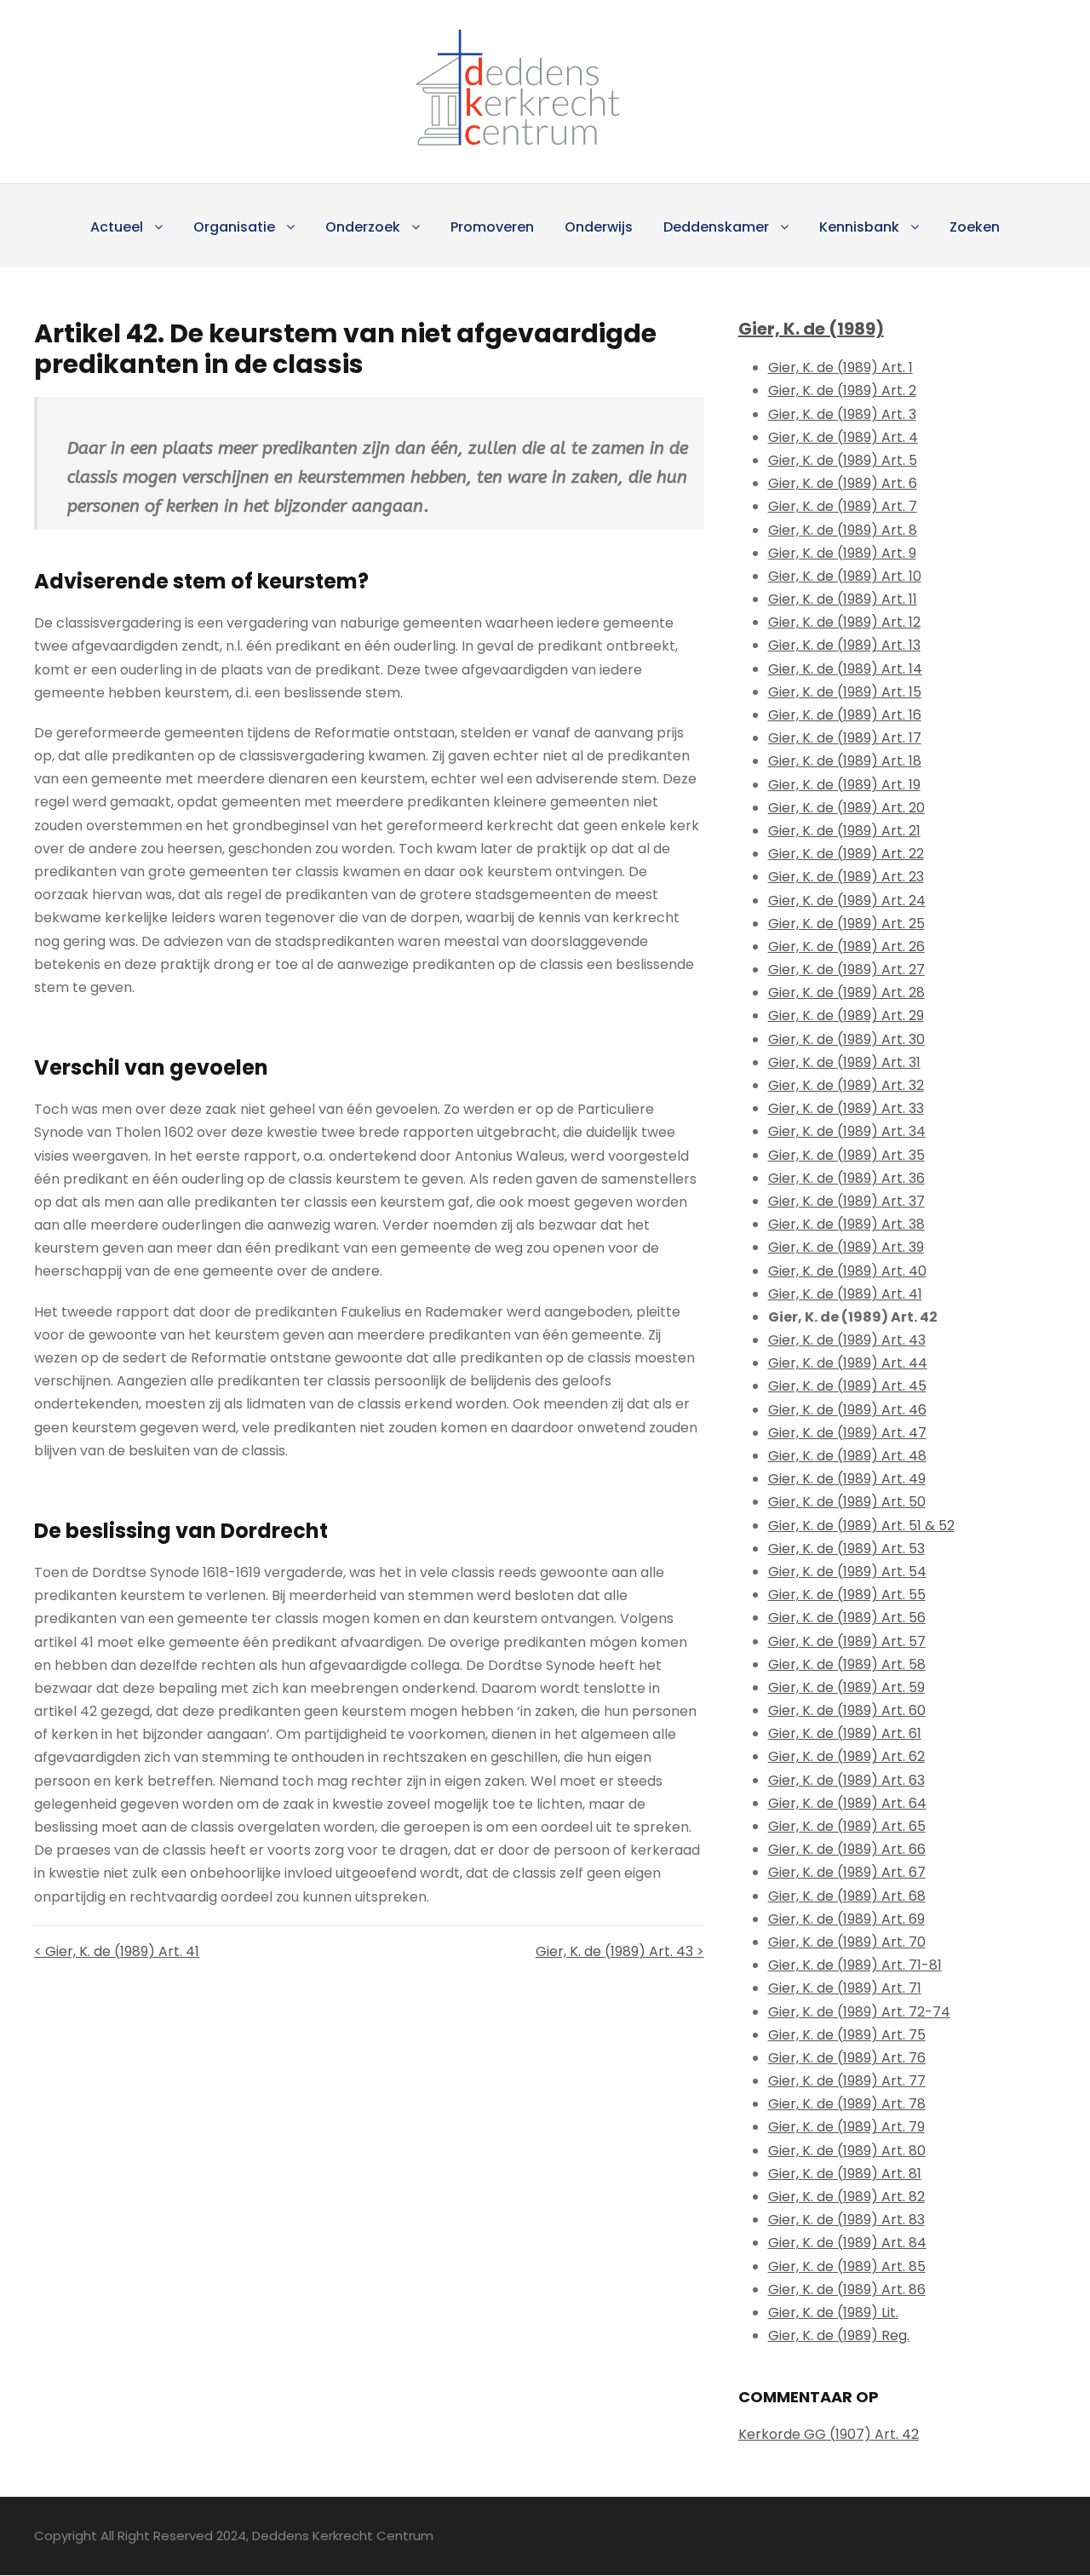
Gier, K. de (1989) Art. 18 (845, 761)
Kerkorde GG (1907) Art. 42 (829, 2434)
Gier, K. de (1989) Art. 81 (845, 2174)
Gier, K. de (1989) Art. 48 (847, 1456)
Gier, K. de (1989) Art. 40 (847, 1271)
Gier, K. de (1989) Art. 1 (840, 367)
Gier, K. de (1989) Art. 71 (845, 1988)
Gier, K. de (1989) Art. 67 (847, 1872)
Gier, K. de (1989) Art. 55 (847, 1595)
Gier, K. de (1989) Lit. (833, 2312)
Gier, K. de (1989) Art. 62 (846, 1756)
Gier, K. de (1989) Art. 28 (846, 993)
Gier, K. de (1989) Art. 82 (846, 2197)
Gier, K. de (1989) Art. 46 (847, 1410)
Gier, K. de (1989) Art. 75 (847, 2035)
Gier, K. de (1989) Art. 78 (847, 2104)
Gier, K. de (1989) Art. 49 (847, 1479)
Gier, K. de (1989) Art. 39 (846, 1247)
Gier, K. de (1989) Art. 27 (846, 970)
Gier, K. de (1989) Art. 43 (847, 1340)
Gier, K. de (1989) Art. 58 (847, 1664)
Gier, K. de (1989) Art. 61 (845, 1733)
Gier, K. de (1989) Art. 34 (847, 1131)
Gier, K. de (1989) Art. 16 (845, 715)
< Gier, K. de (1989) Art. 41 (117, 1951)
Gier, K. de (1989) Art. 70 (847, 1942)
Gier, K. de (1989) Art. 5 (843, 460)
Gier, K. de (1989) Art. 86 (847, 2289)
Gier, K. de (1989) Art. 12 (844, 622)
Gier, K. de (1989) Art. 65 (847, 1826)
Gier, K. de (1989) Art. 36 (846, 1178)
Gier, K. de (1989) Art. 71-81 (855, 1965)
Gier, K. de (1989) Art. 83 (846, 2220)
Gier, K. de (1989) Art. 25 (846, 924)
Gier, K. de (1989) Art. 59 (846, 1687)
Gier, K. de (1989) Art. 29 (846, 1015)
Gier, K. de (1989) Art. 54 (847, 1572)
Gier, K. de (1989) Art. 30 (846, 1039)
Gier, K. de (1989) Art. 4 (843, 437)
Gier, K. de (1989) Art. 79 (846, 2127)
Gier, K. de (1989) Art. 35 (846, 1155)
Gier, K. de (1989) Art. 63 (846, 1780)
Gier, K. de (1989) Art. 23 (846, 877)
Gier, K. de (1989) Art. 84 (847, 2243)
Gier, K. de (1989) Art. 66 (847, 1849)
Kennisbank (859, 227)
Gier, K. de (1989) (811, 329)
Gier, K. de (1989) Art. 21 (844, 831)
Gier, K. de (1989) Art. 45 (847, 1386)
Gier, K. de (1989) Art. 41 (845, 1294)
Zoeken (975, 227)
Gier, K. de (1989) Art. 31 (844, 1062)
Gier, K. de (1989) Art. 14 (845, 669)
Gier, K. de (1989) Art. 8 (843, 530)
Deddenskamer (716, 227)
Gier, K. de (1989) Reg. (839, 2335)
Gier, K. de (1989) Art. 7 (843, 506)
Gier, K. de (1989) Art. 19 (844, 785)
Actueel (117, 227)
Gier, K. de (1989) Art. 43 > (620, 1951)
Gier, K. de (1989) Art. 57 (847, 1641)
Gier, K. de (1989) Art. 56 (847, 1618)
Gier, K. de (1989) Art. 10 (845, 576)
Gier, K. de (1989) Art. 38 (846, 1224)
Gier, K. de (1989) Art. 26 (846, 947)
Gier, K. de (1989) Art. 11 (843, 599)
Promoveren (492, 227)
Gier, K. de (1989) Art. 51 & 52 (861, 1526)
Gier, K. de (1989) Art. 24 (847, 901)
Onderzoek (363, 227)
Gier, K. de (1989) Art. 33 (846, 1108)
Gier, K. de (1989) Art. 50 (847, 1502)
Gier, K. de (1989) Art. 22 (846, 854)
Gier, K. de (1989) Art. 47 (847, 1433)
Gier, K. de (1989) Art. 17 (845, 738)
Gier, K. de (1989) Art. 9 (842, 553)
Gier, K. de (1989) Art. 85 (847, 2266)
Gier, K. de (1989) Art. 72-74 (859, 2012)
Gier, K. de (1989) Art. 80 (847, 2151)
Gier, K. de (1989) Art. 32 (846, 1085)
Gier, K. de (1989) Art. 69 (846, 1919)
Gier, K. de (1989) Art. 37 (846, 1201)
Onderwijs (599, 227)
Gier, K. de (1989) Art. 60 (847, 1710)
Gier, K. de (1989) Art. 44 (848, 1363)
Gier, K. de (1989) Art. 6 (843, 483)
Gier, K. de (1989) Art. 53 (846, 1549)
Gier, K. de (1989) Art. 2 (842, 390)
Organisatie (234, 227)
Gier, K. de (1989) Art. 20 (846, 808)
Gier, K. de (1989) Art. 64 (847, 1803)
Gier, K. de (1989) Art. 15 (845, 692)
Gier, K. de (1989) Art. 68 (847, 1896)
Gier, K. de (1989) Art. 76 (847, 2058)
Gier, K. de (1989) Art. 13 (844, 645)
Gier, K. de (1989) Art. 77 (847, 2081)
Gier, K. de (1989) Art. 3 (842, 414)
